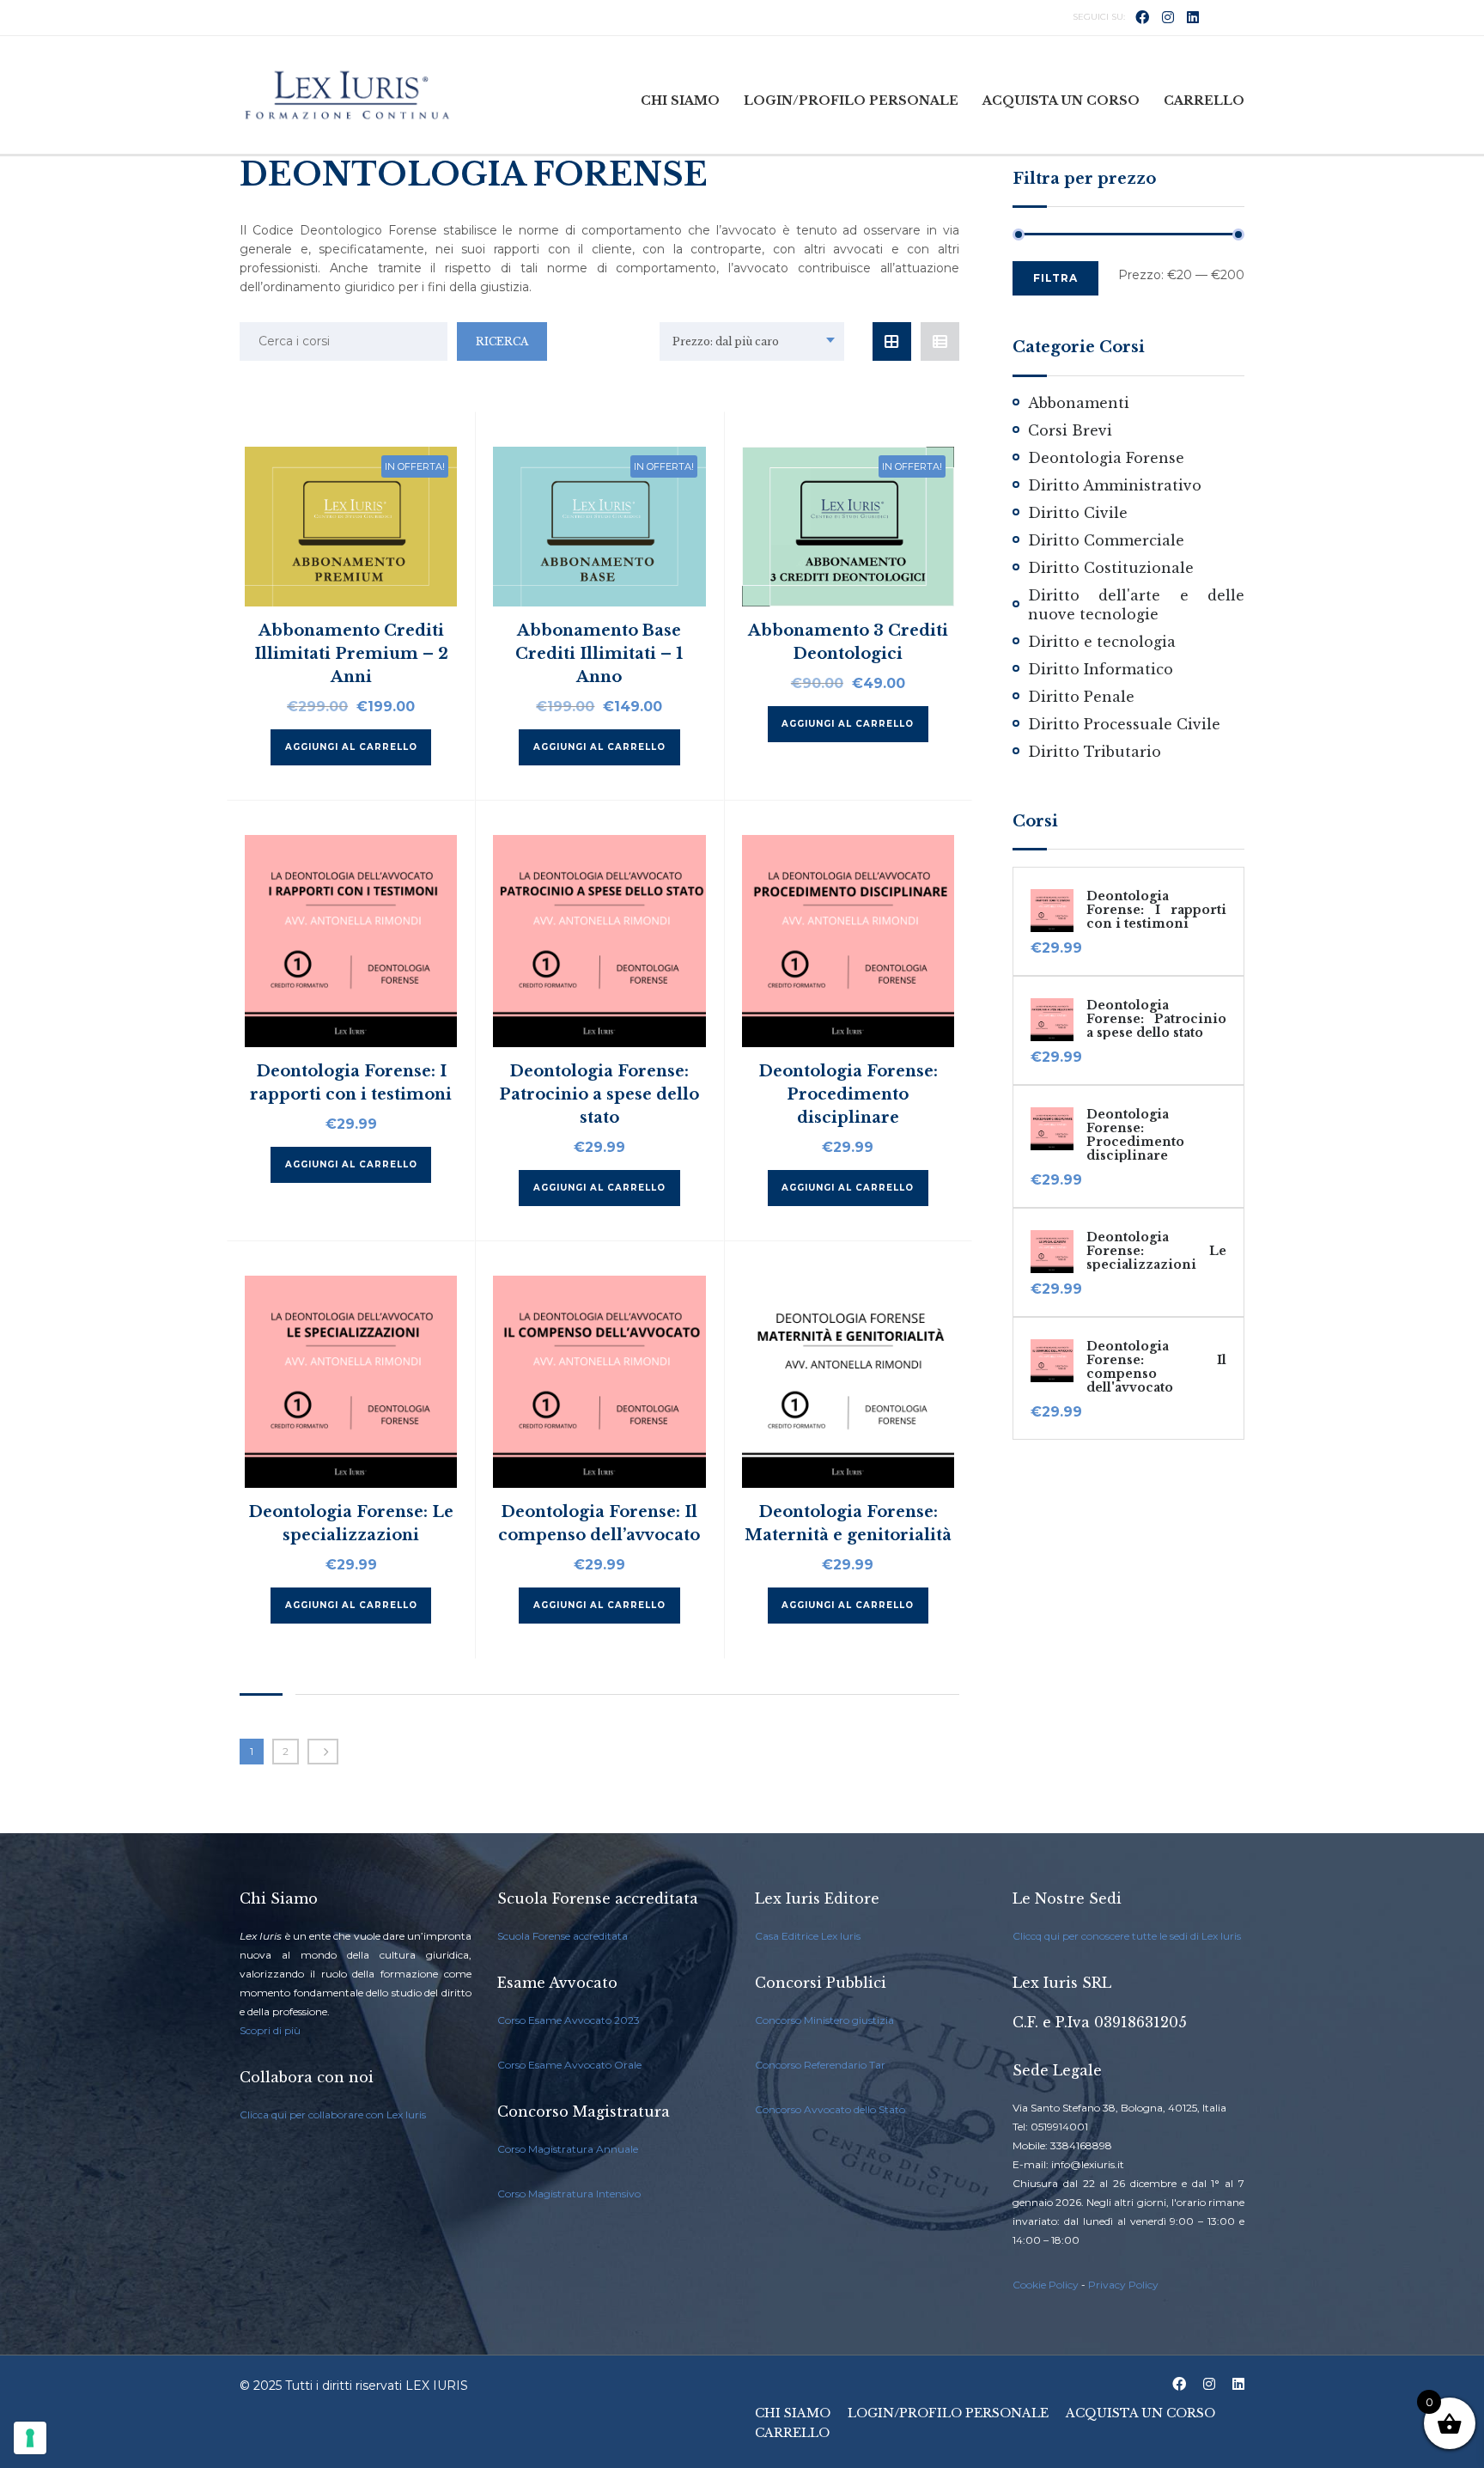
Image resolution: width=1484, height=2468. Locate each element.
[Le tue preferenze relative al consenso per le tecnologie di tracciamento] (30, 2438)
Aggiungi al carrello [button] (351, 747)
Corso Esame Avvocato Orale (569, 2065)
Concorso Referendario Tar (820, 2065)
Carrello (1204, 101)
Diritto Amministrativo (1115, 485)
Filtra (1055, 278)
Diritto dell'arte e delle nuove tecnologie (1136, 605)
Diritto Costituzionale (1111, 568)
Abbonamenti (1079, 403)
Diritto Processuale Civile (1124, 724)
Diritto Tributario (1095, 752)
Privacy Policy (1123, 2285)
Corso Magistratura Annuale (568, 2149)
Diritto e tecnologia (1102, 642)
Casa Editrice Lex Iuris (808, 1936)
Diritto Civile (1078, 513)
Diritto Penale (1081, 697)
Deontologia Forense (1106, 458)
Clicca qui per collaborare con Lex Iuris (333, 2115)
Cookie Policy (1046, 2285)
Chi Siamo (680, 101)
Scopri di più (270, 2030)
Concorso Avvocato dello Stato (830, 2109)
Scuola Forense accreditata (563, 1936)
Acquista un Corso (1061, 101)
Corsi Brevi (1070, 430)
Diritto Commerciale (1106, 540)
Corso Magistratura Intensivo (569, 2194)
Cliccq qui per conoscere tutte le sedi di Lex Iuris (1127, 1936)
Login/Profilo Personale (851, 101)
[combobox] (752, 341)
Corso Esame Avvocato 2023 (569, 2020)
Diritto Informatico (1101, 669)
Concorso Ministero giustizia (824, 2020)
